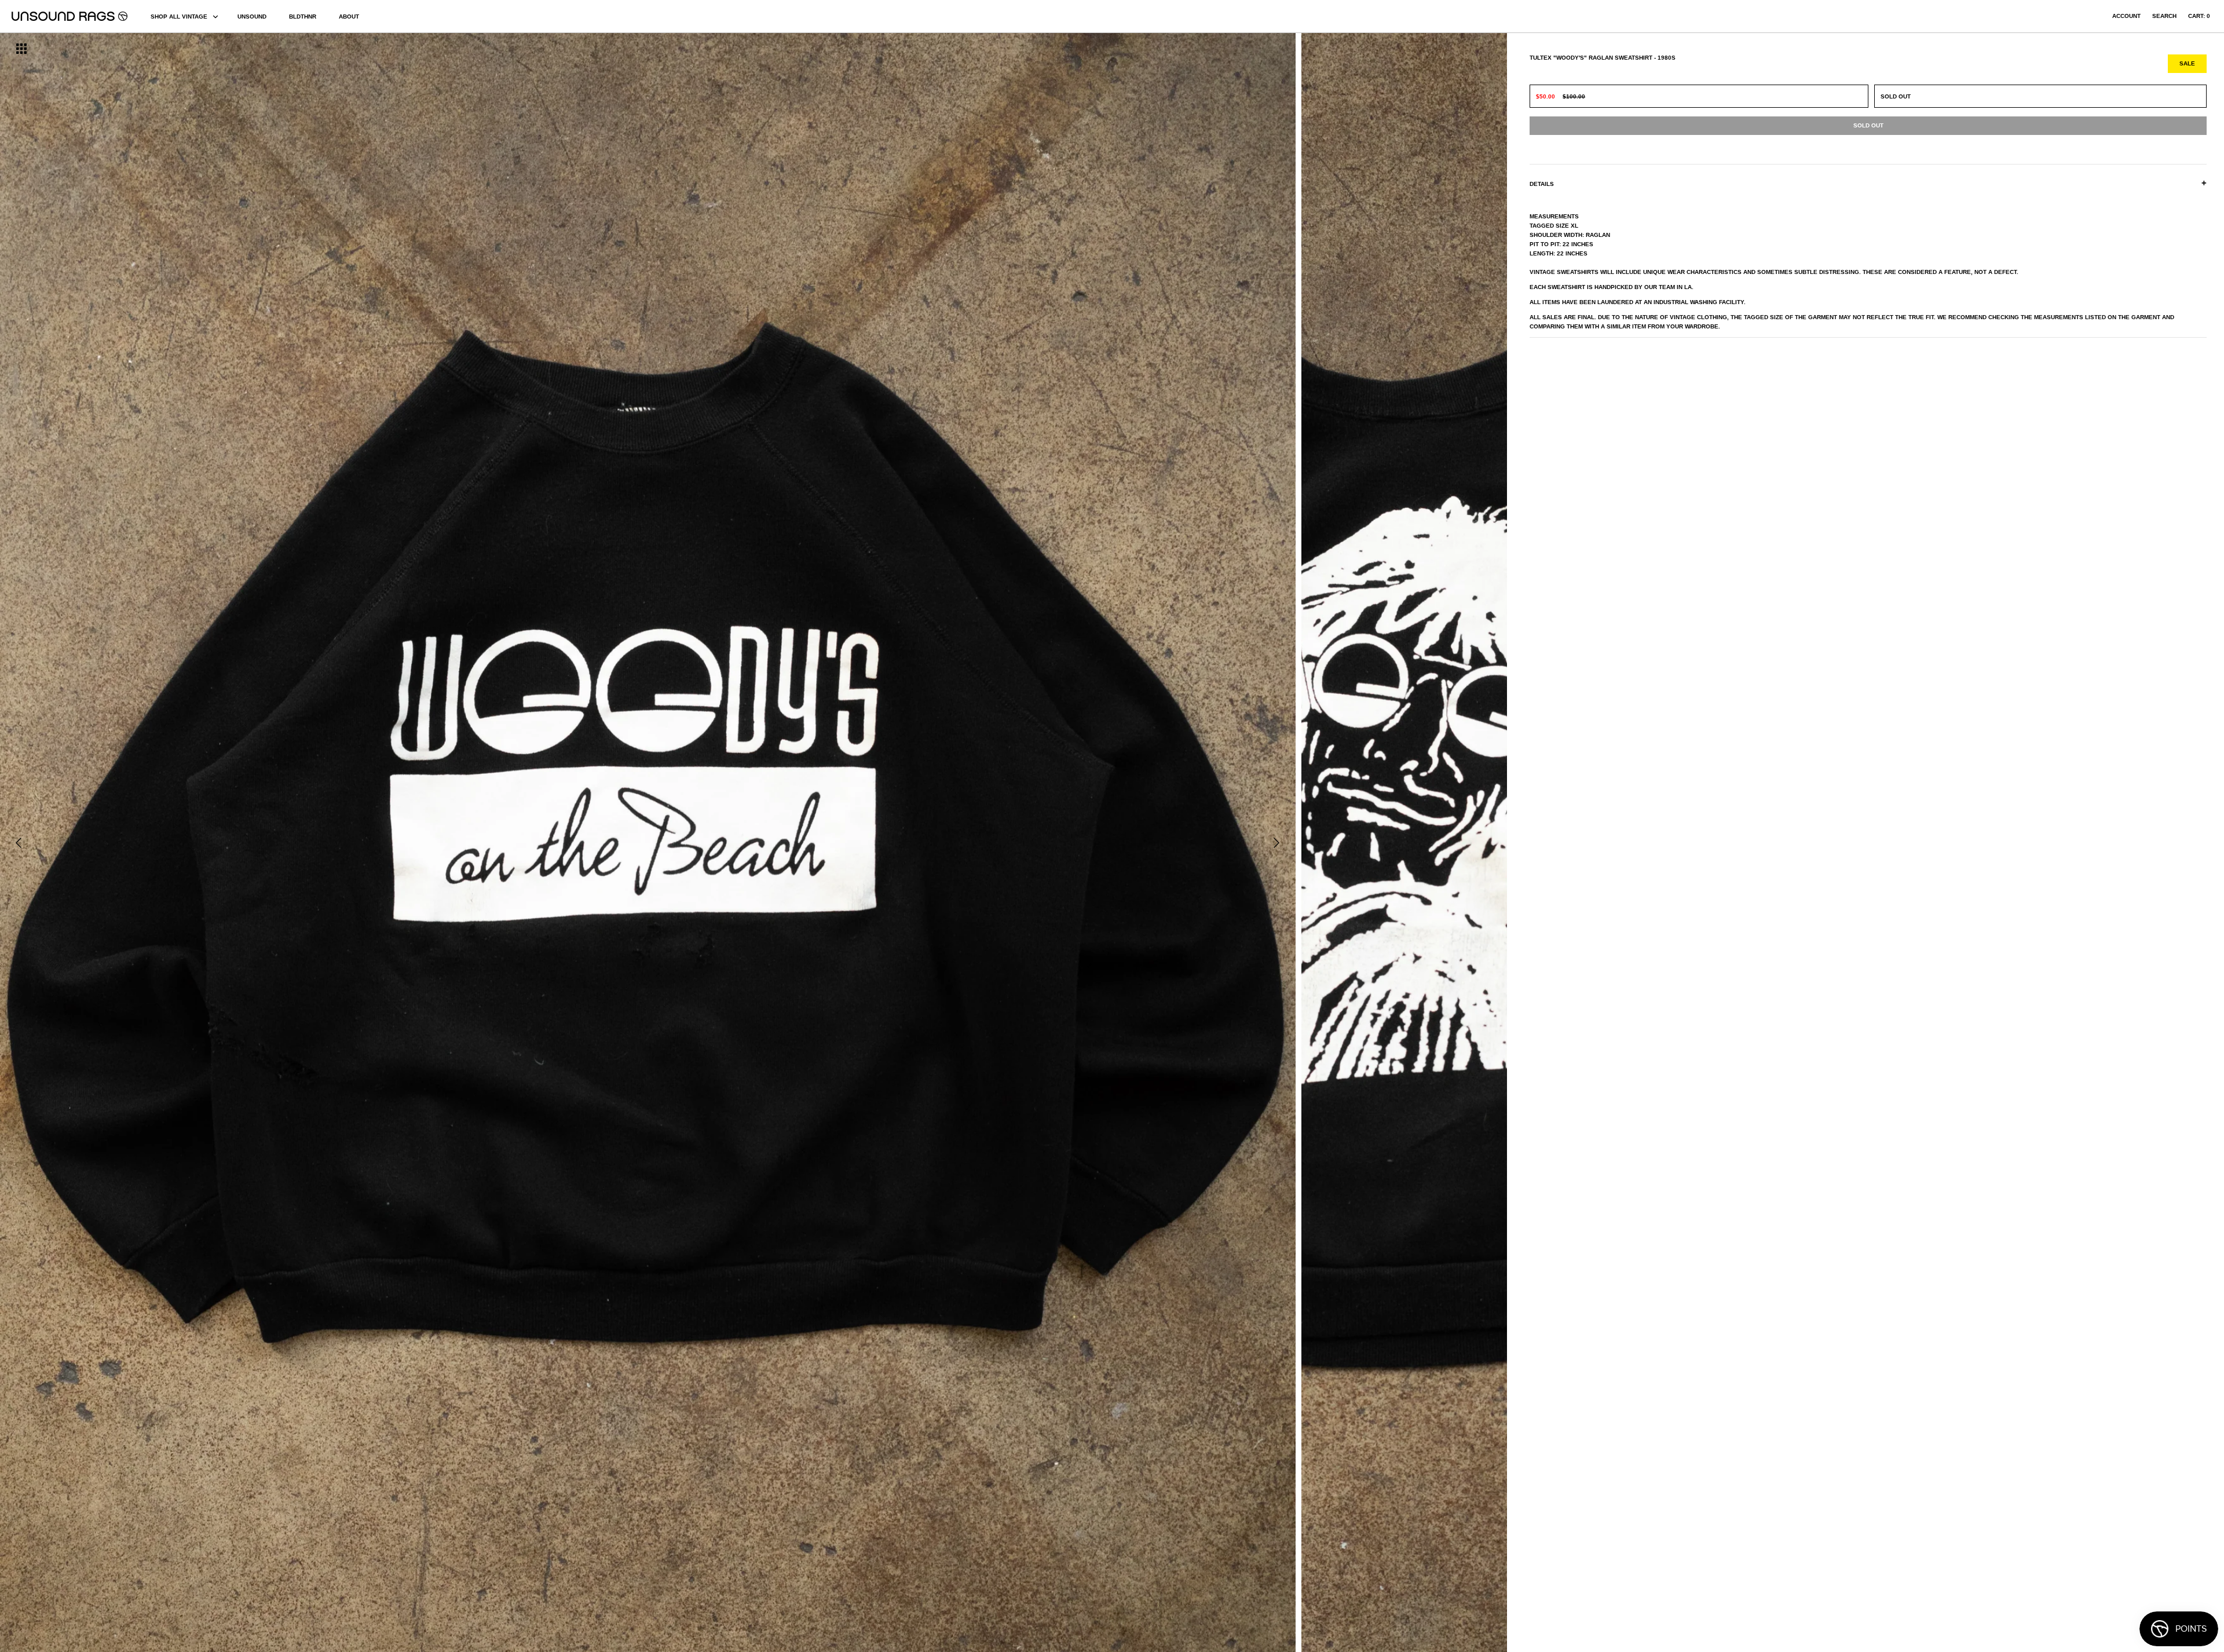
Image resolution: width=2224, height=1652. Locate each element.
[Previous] (19, 843)
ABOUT (349, 17)
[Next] (1276, 843)
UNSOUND (252, 17)
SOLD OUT (1896, 96)
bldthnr (303, 17)
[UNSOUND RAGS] (69, 16)
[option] (378, 843)
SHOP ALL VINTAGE (179, 17)
